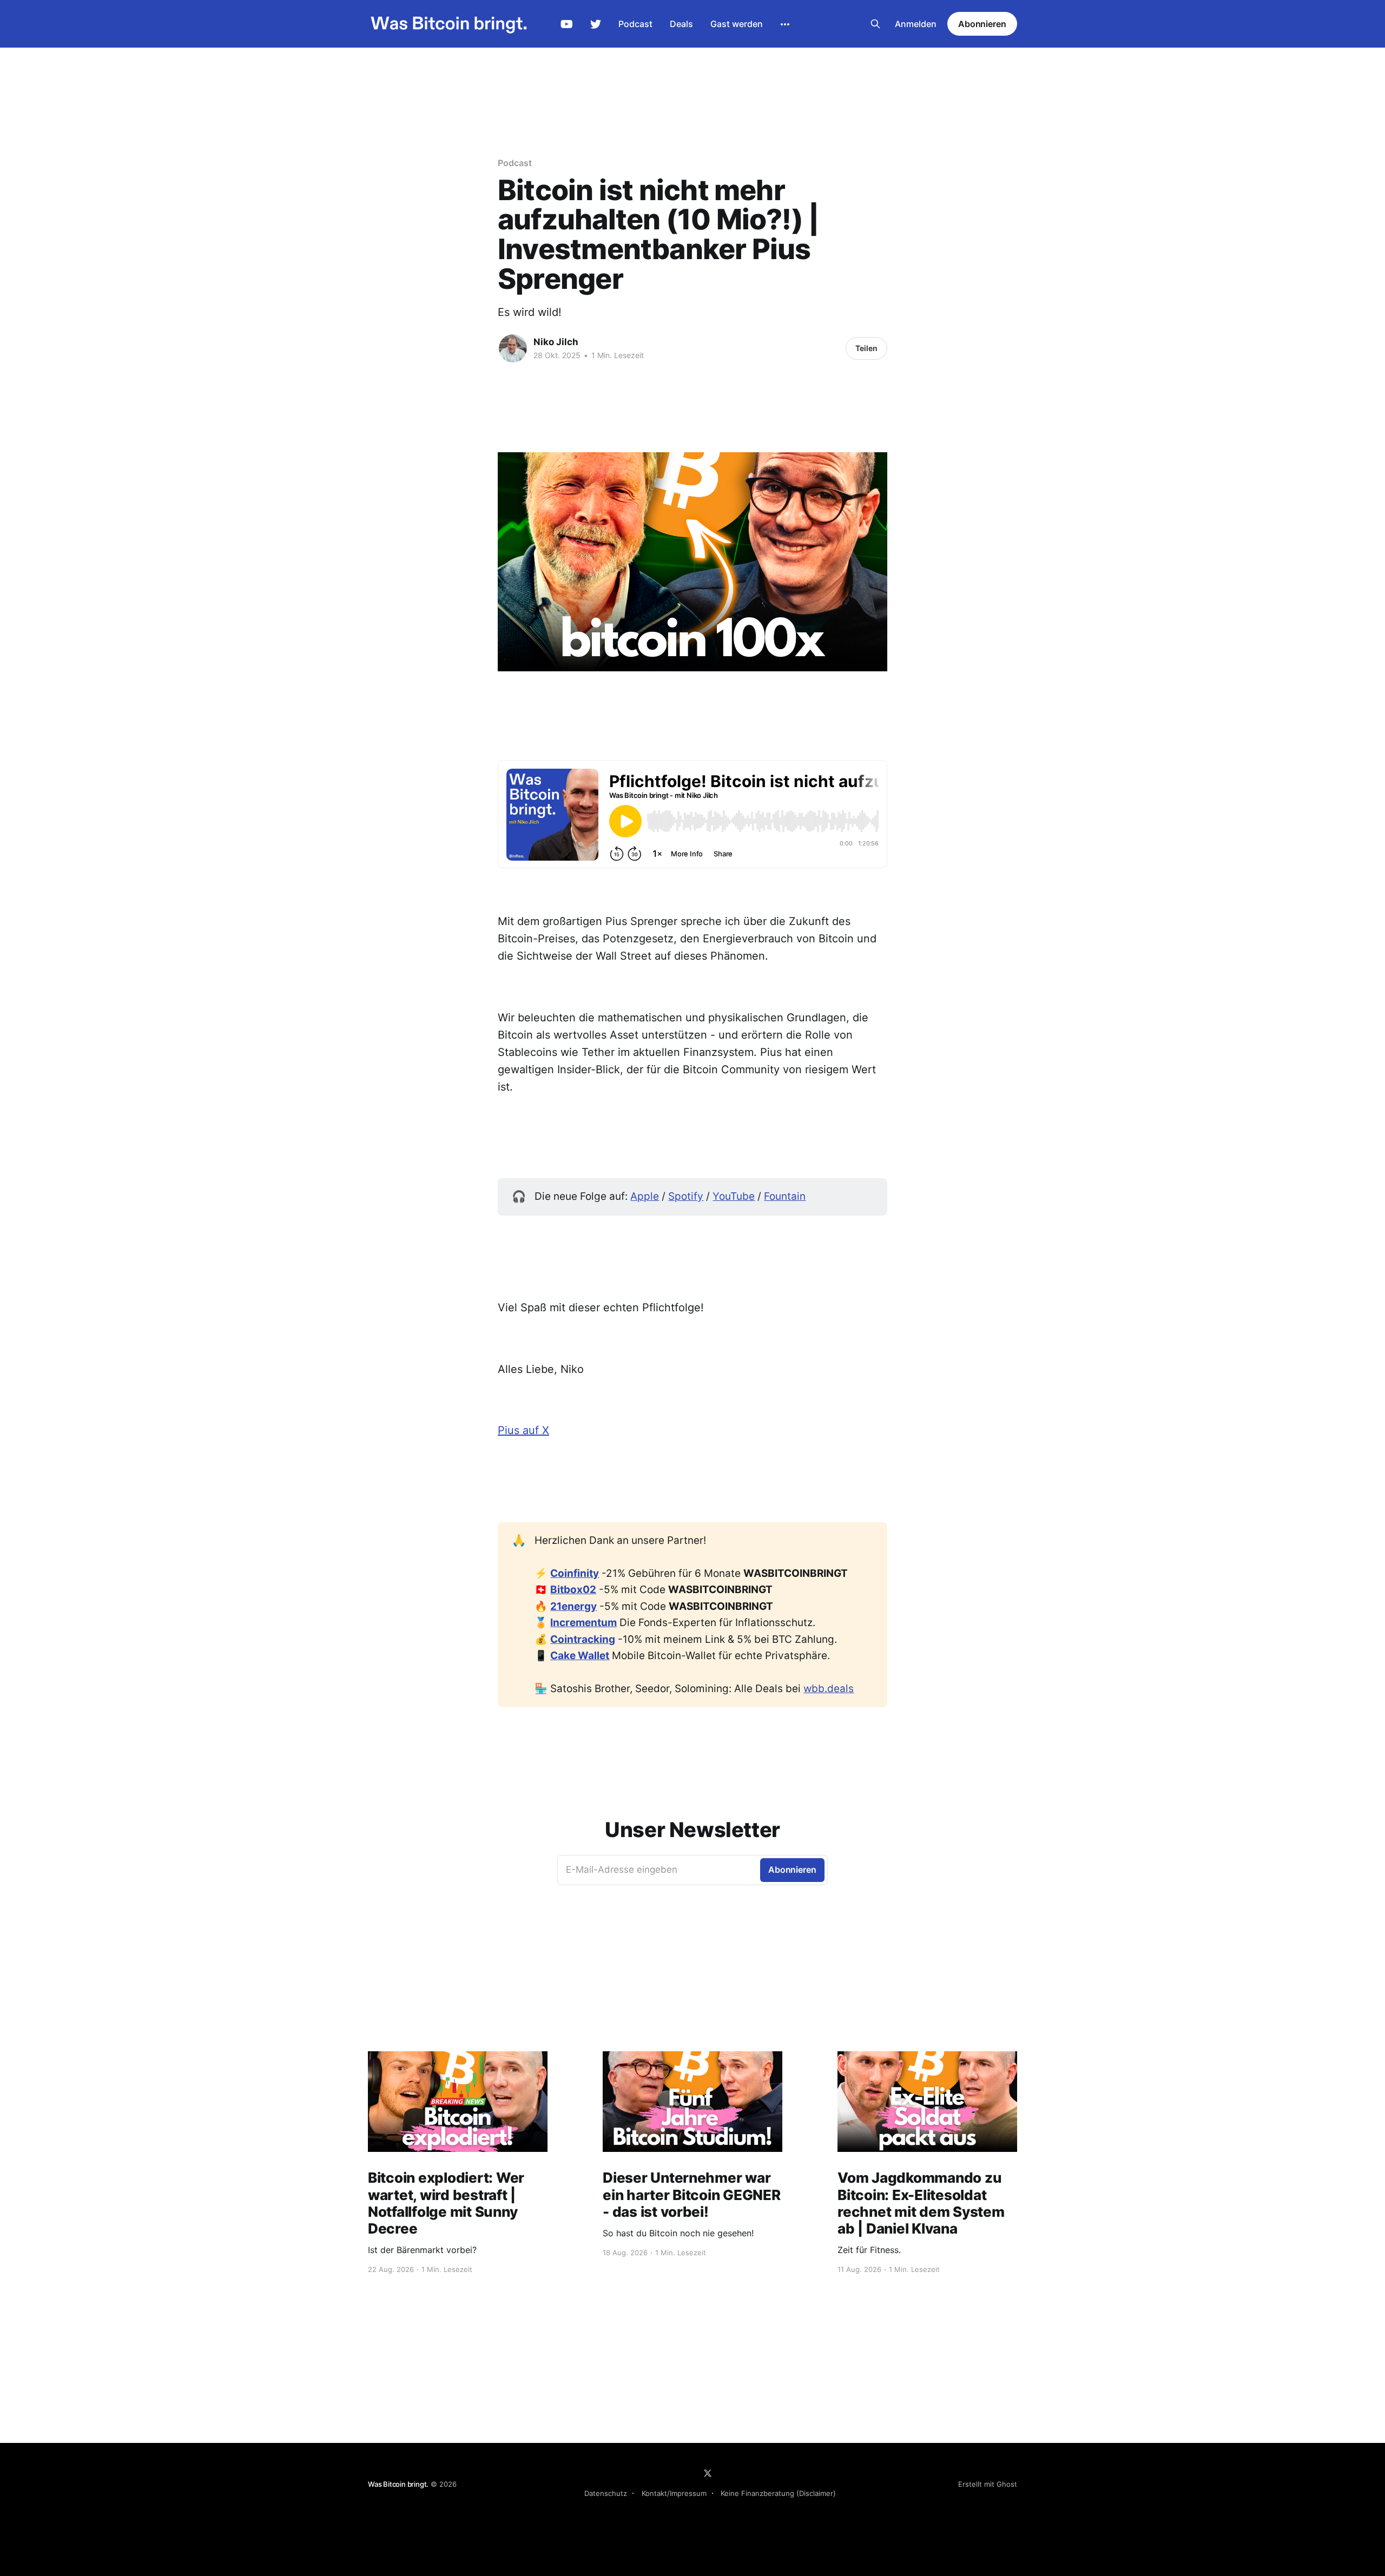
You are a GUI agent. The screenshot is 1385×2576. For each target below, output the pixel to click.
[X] (708, 2473)
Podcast (635, 24)
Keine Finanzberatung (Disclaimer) (778, 2493)
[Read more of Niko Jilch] (513, 348)
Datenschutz (606, 2493)
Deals (681, 24)
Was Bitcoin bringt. (398, 2484)
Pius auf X (523, 1430)
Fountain (785, 1196)
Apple (645, 1196)
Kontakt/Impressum (674, 2493)
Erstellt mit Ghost (988, 2484)
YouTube (567, 24)
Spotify (686, 1196)
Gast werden (737, 24)
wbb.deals (829, 1689)
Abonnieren (982, 24)
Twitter (596, 24)
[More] (785, 24)
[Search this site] (875, 24)
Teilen (866, 348)
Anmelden (916, 24)
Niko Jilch (556, 342)
